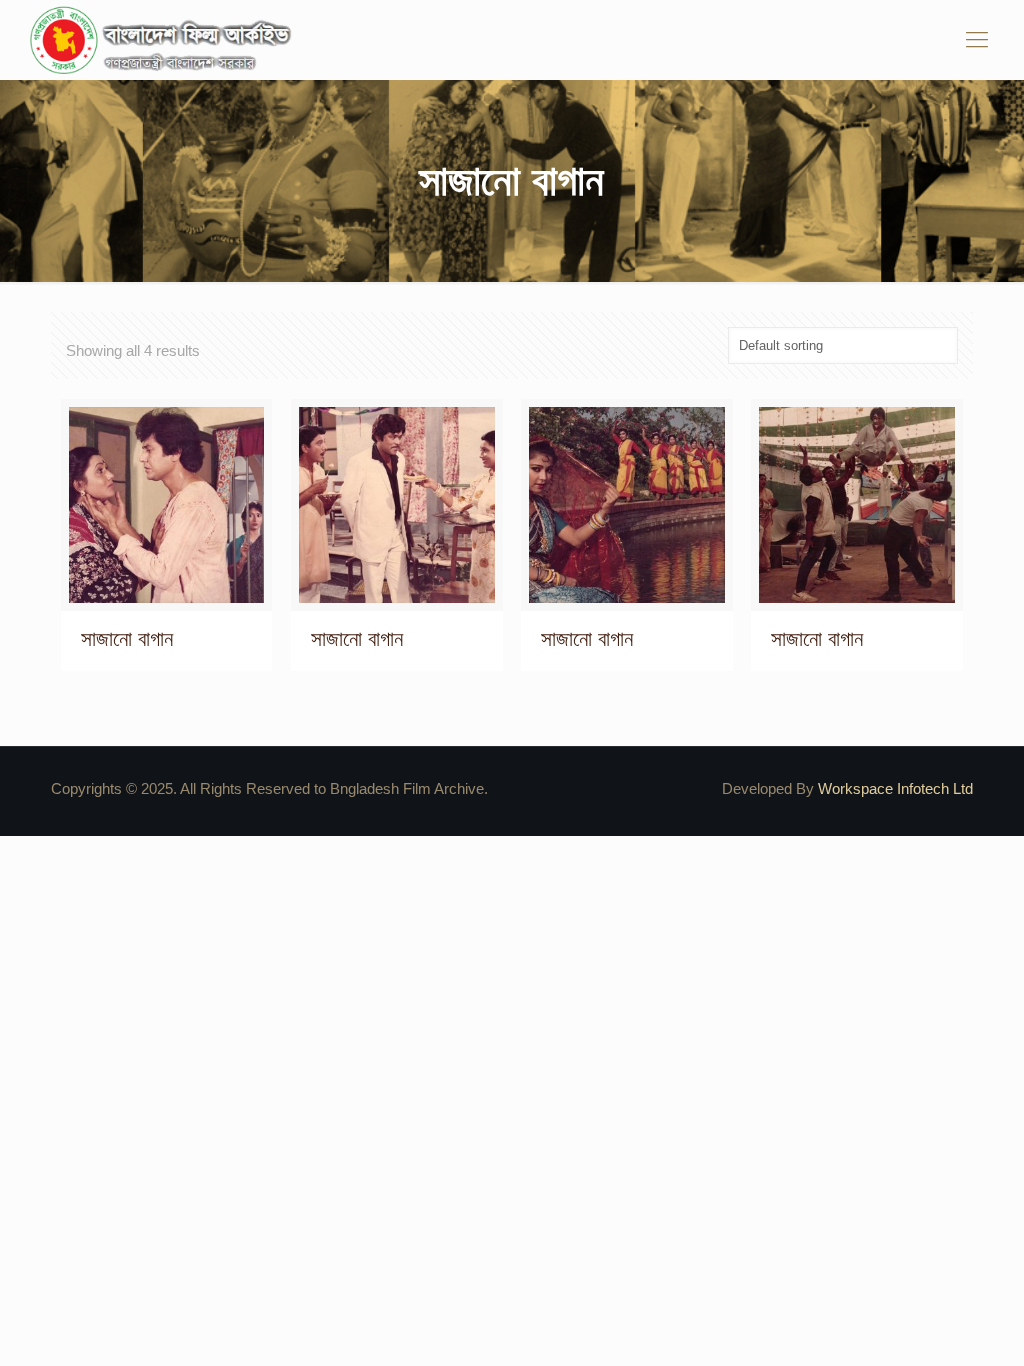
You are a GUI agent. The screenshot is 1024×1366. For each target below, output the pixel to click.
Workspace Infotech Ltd (895, 788)
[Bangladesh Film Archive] (165, 40)
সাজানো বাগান (127, 638)
